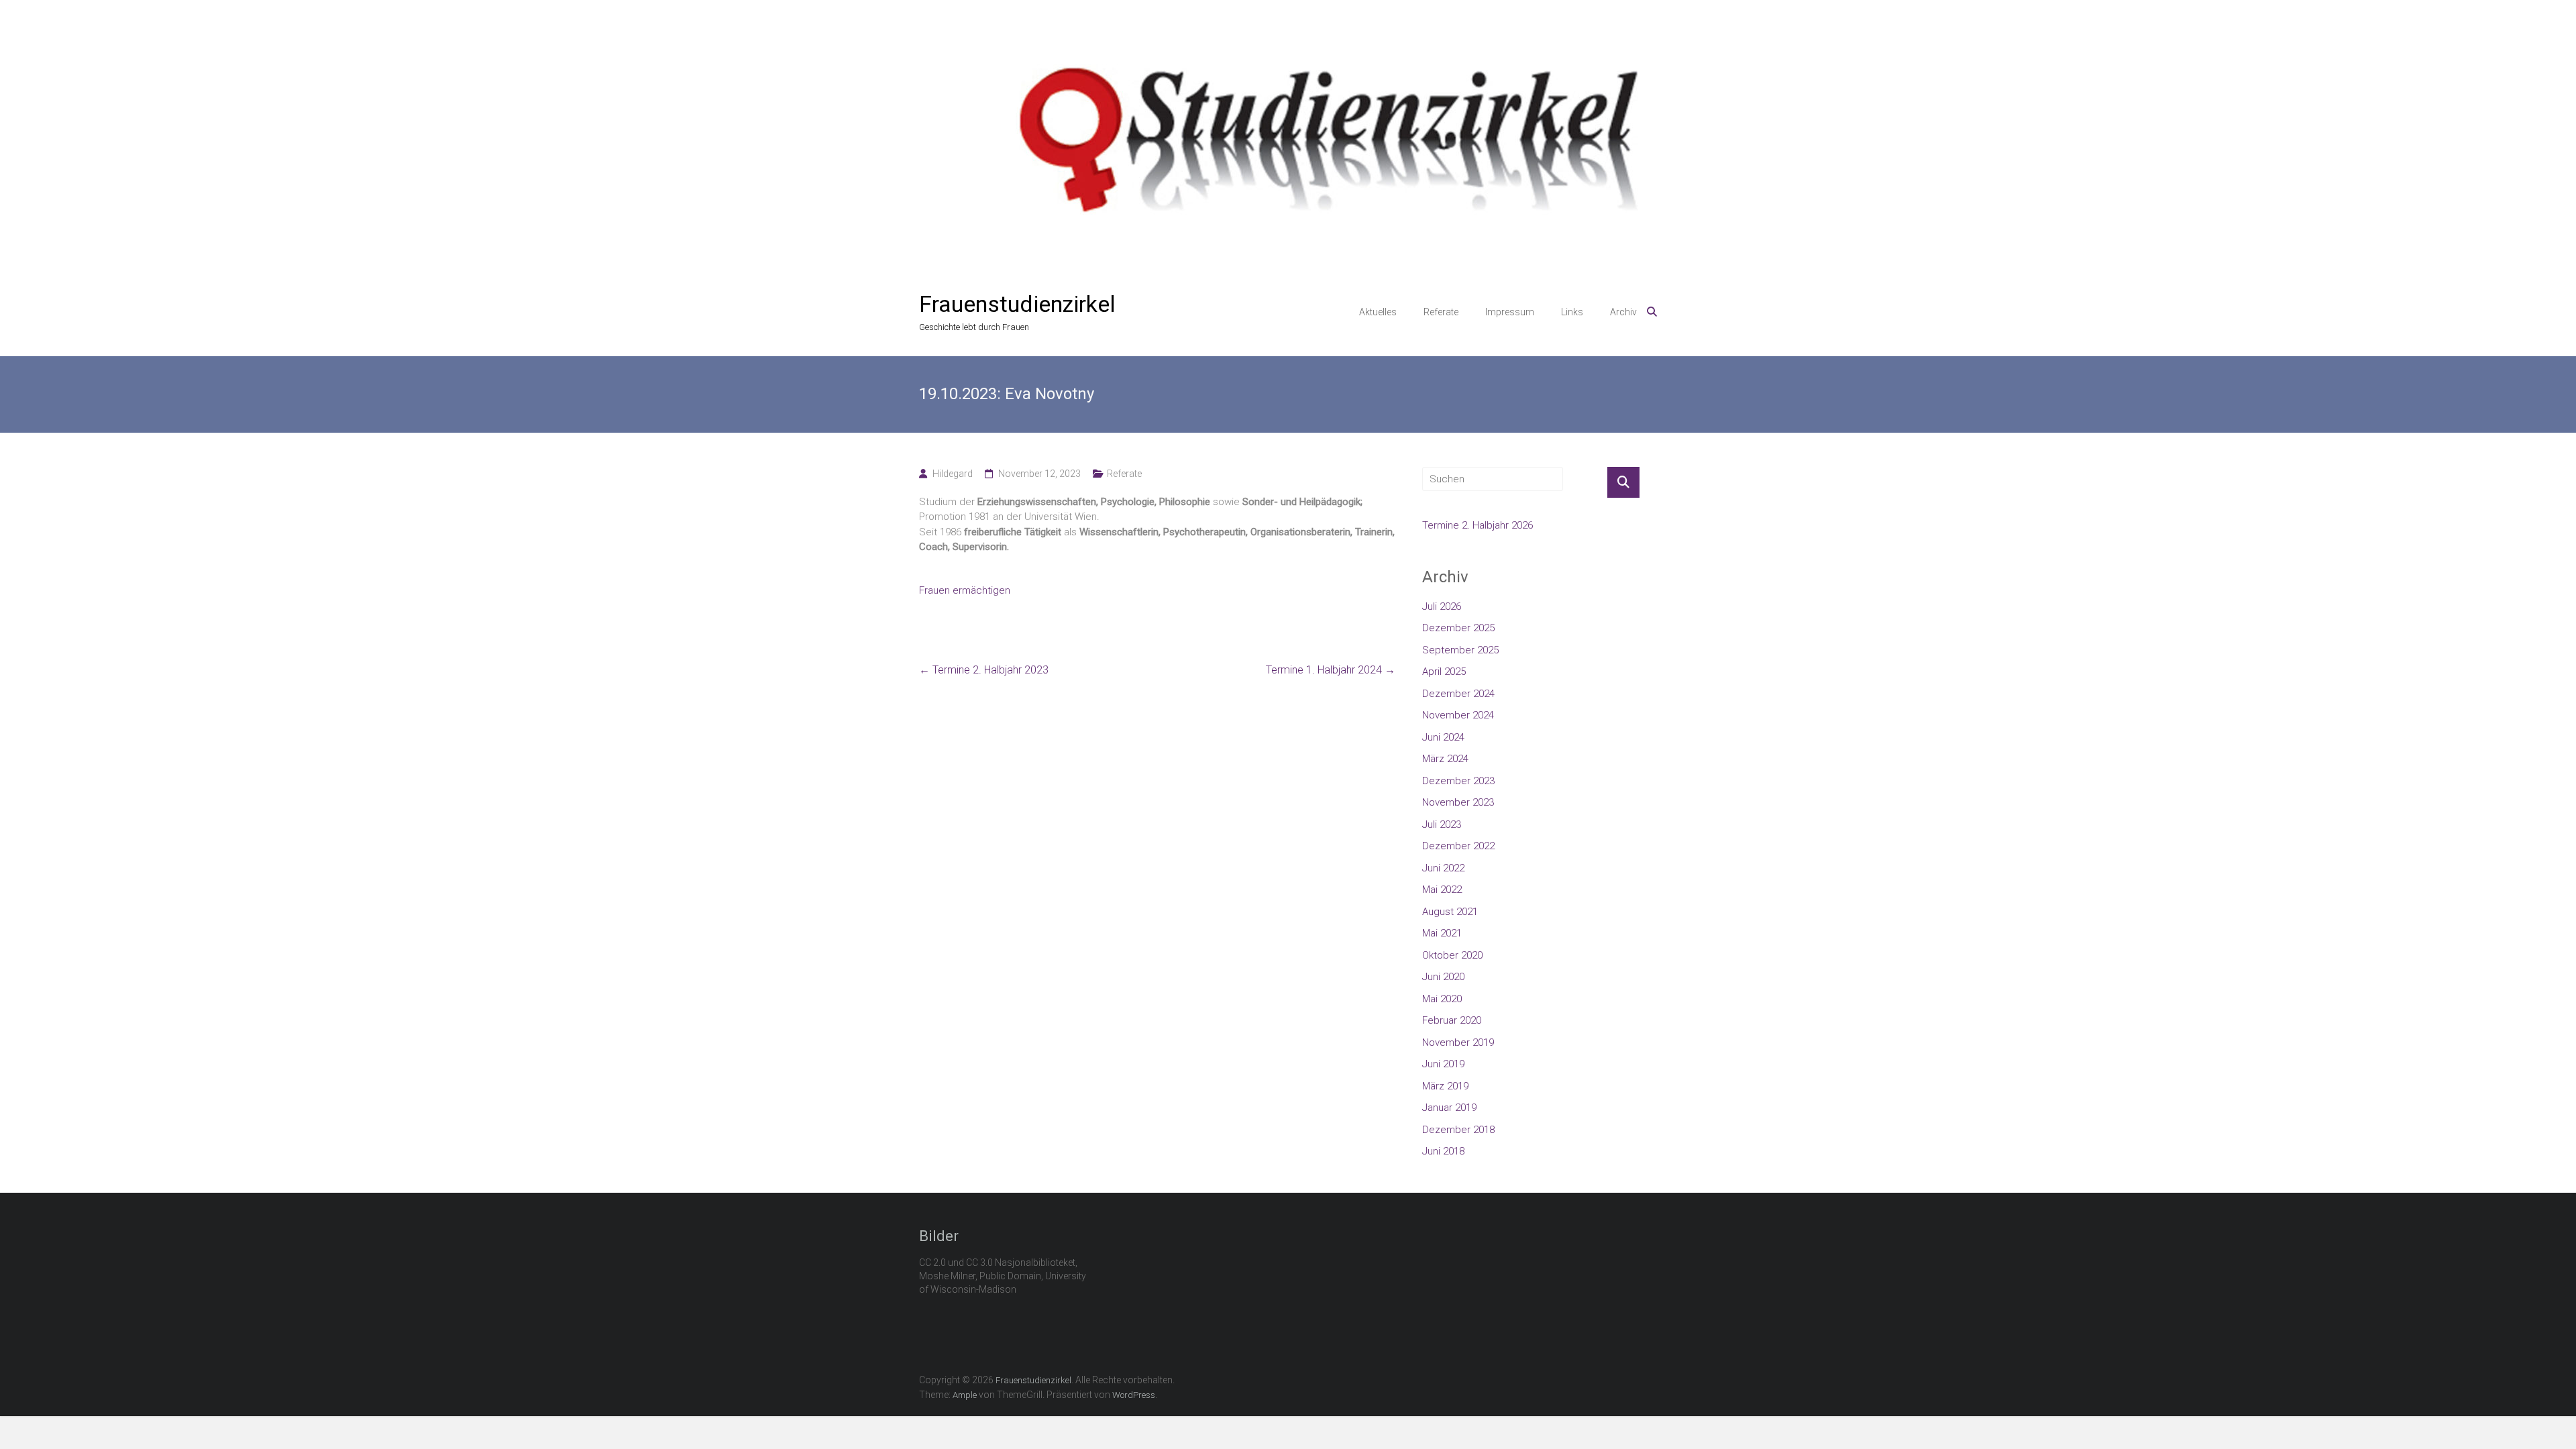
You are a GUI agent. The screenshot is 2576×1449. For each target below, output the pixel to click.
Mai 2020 (1442, 999)
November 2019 (1458, 1042)
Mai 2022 (1442, 890)
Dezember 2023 (1458, 781)
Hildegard (953, 474)
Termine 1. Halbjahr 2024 (1331, 670)
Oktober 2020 (1452, 955)
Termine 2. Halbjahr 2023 (984, 670)
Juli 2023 (1442, 824)
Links (1572, 312)
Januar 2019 (1449, 1108)
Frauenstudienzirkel (1017, 304)
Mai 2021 (1442, 933)
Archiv (1623, 312)
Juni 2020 (1443, 977)
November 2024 (1458, 715)
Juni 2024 (1443, 737)
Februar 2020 (1452, 1020)
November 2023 (1458, 802)
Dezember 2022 (1458, 846)
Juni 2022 (1443, 868)
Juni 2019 (1443, 1064)
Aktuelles (1378, 312)
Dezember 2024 (1458, 694)
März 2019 (1445, 1086)
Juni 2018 (1443, 1151)
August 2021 (1450, 912)
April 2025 (1444, 672)
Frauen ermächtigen (965, 590)
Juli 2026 (1442, 606)
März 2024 (1445, 759)
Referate (1441, 312)
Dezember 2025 (1458, 628)
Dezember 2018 (1458, 1130)
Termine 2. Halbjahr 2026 (1478, 525)
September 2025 (1460, 650)
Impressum (1510, 312)
